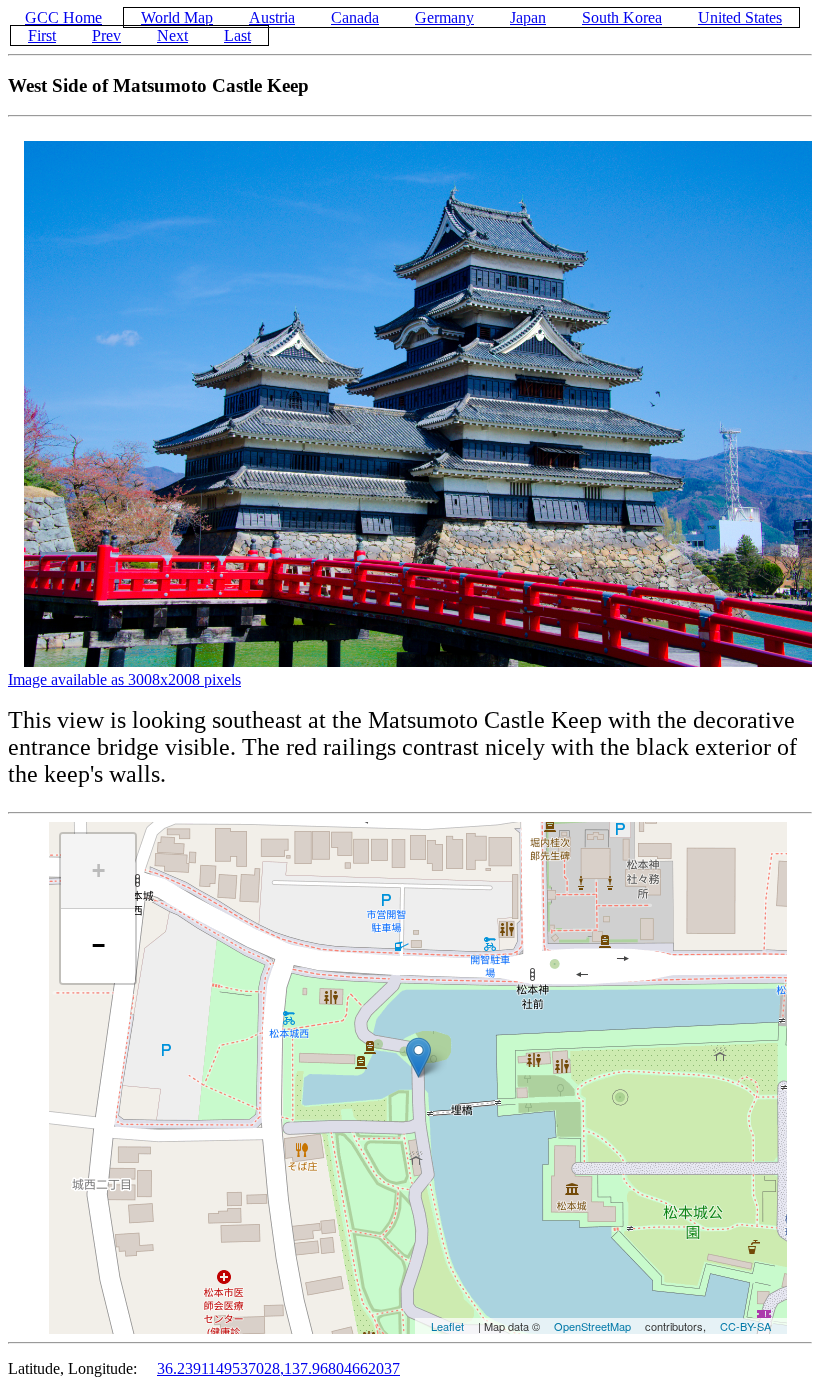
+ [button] (98, 870)
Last (237, 35)
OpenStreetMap (592, 1326)
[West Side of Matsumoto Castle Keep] (418, 1057)
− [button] (98, 945)
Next (172, 35)
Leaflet (447, 1326)
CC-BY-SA (745, 1326)
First (42, 35)
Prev (106, 35)
